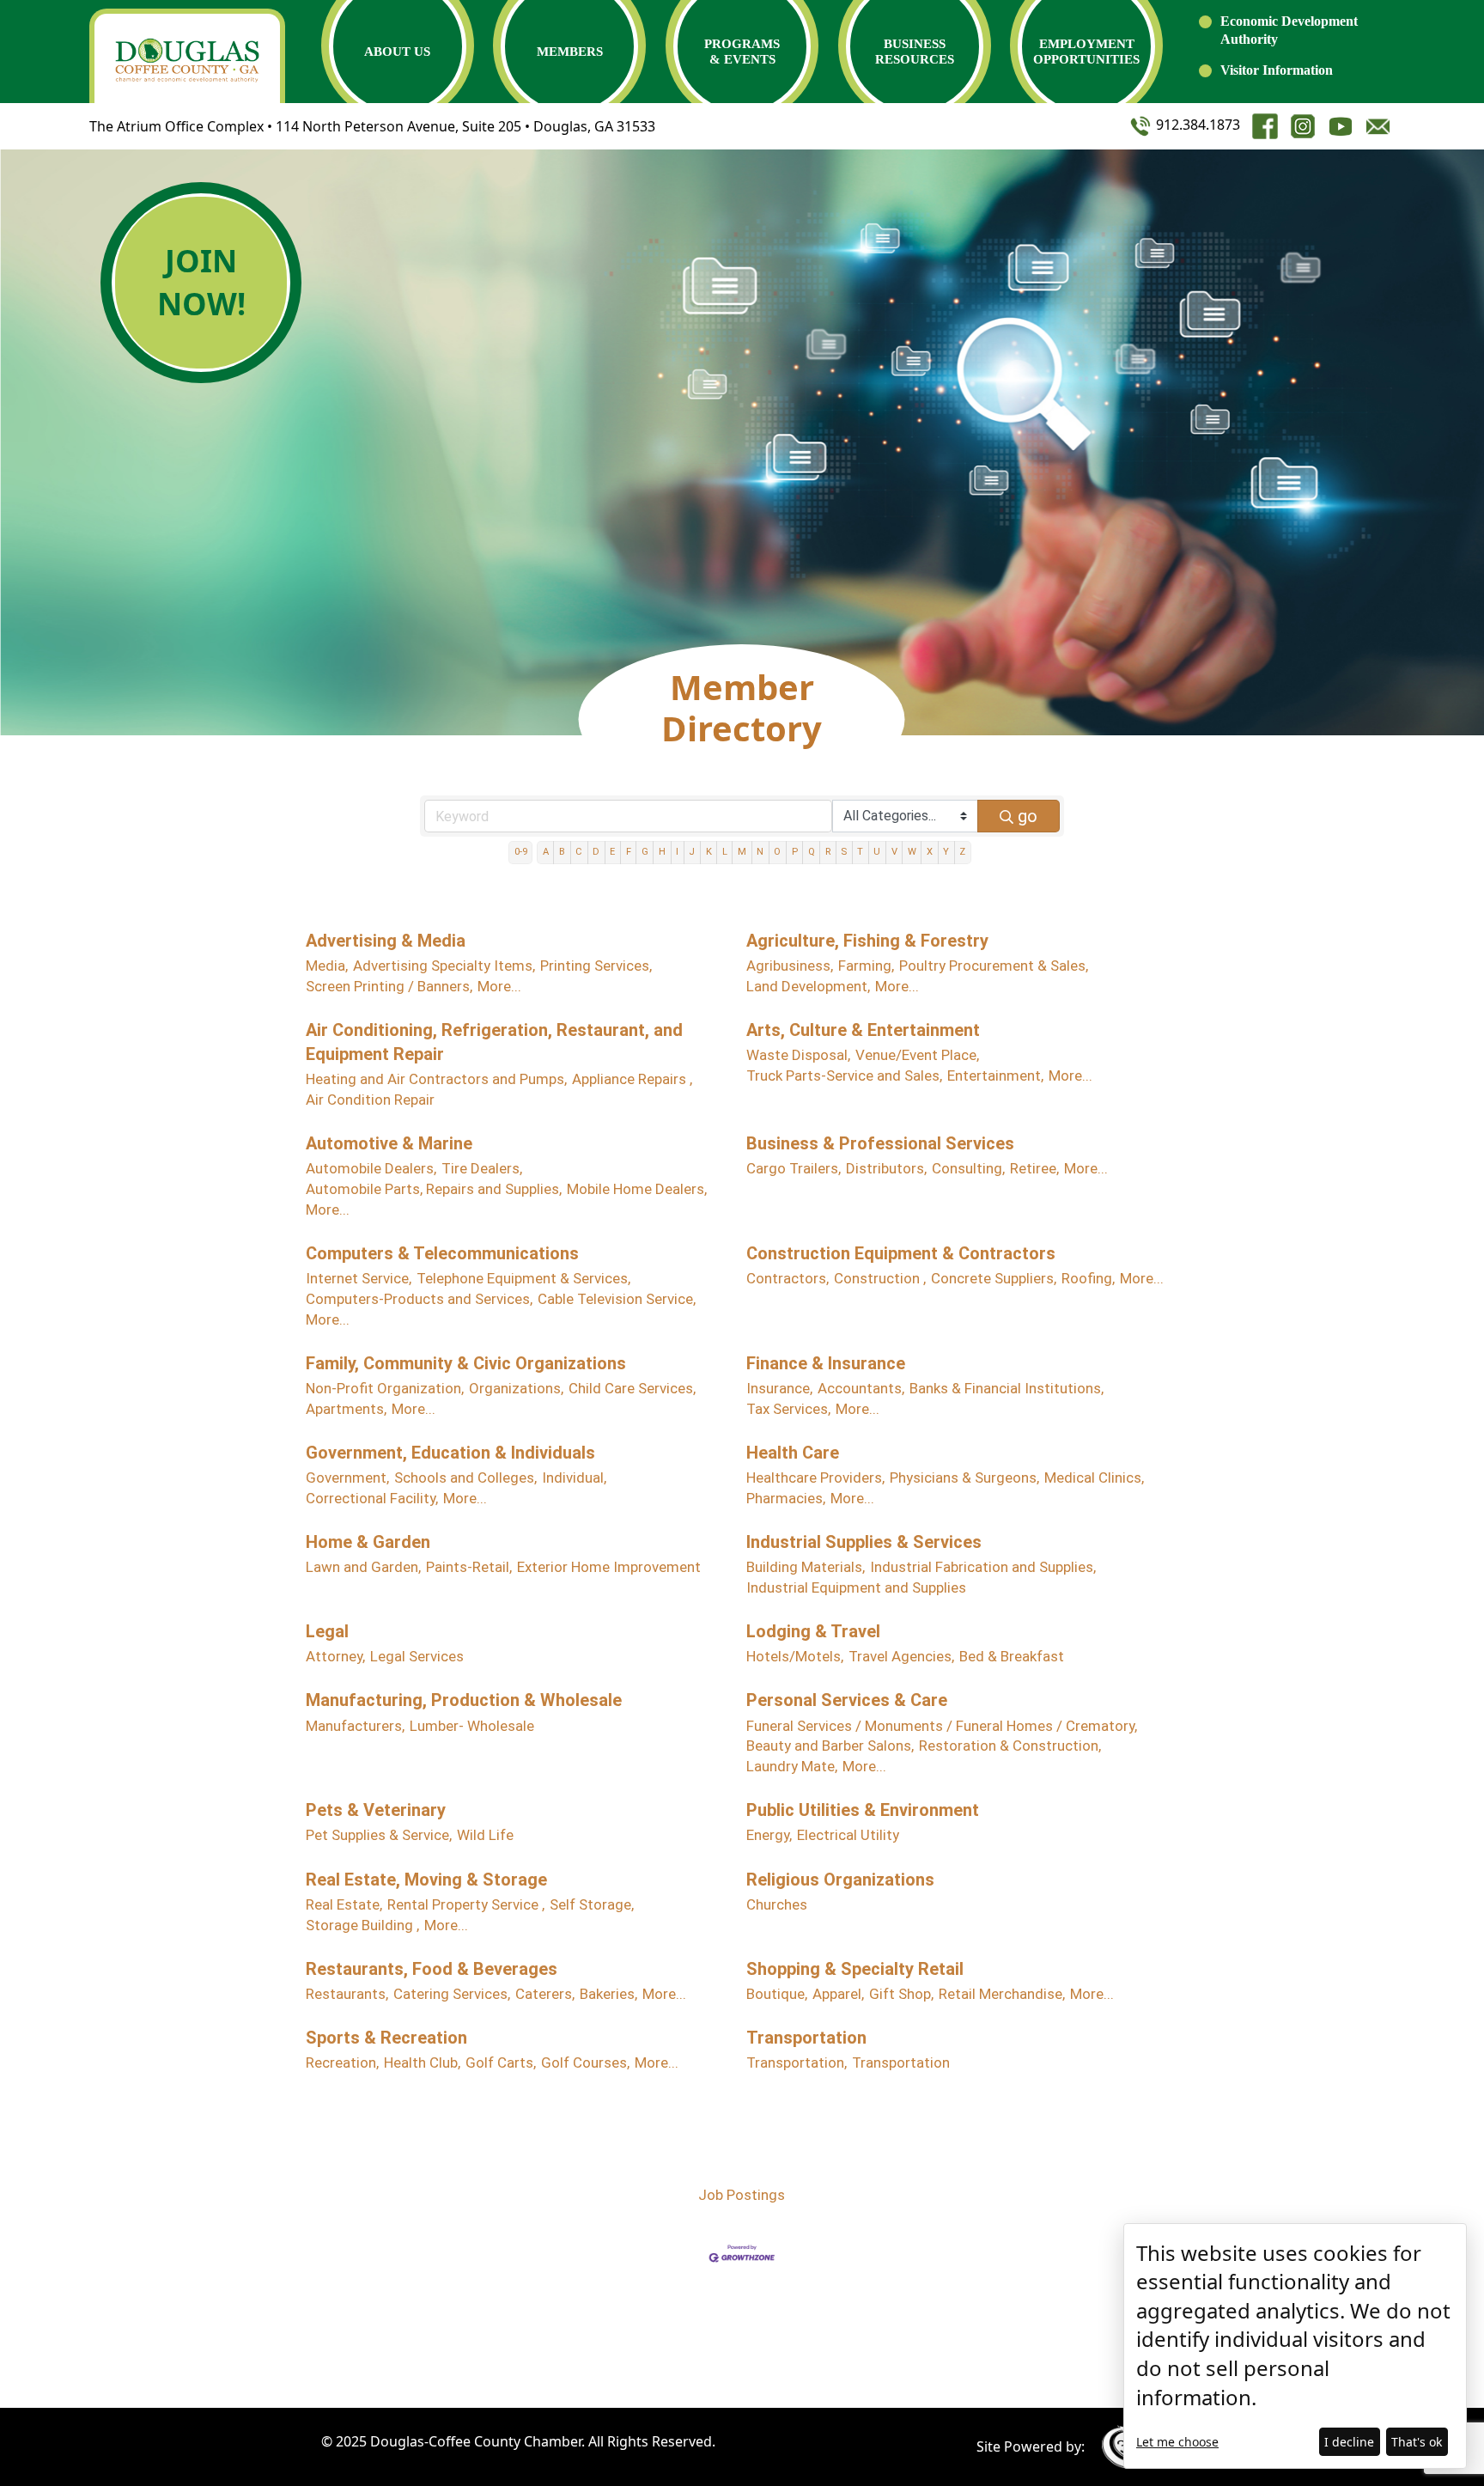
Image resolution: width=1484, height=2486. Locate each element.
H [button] (662, 852)
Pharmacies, (786, 1498)
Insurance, (779, 1388)
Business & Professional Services (880, 1143)
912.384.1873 (1196, 125)
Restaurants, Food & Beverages (432, 1969)
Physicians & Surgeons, (964, 1478)
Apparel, (838, 1994)
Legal (327, 1631)
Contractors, (788, 1278)
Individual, (574, 1478)
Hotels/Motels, (795, 1656)
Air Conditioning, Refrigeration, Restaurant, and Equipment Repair (494, 1042)
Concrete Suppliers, (994, 1278)
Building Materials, (806, 1567)
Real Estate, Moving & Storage (426, 1880)
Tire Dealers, (482, 1168)
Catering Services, (452, 1994)
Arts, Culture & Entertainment (863, 1030)
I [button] (677, 852)
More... (499, 986)
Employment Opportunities (1086, 52)
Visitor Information (1277, 70)
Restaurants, (347, 1994)
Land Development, (808, 986)
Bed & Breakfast (1012, 1656)
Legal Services (417, 1656)
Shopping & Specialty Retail (855, 1969)
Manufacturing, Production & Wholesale (464, 1700)
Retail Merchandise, (1002, 1994)
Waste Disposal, (798, 1055)
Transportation (806, 2038)
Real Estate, (344, 1904)
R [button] (828, 852)
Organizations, (516, 1388)
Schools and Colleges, (465, 1478)
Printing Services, (596, 966)
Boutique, (777, 1994)
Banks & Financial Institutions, (1007, 1388)
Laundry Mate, (792, 1766)
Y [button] (946, 852)
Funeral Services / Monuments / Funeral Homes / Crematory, (942, 1726)
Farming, (866, 966)
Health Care (793, 1453)
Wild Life (485, 1835)
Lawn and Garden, (363, 1567)
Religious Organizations (840, 1880)
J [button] (692, 852)
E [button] (612, 852)
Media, (327, 966)
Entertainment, (995, 1075)
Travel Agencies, (901, 1656)
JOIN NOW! (201, 282)
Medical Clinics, (1094, 1478)
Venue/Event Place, (917, 1055)
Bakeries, (608, 1994)
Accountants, (861, 1388)
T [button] (860, 852)
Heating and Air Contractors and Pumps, (436, 1079)
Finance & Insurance (826, 1363)
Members (570, 52)
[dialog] (1295, 2346)
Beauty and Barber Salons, (830, 1746)
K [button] (709, 852)
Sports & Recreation (386, 2038)
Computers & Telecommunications (442, 1253)
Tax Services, (788, 1409)
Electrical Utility (848, 1835)
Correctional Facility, (372, 1498)
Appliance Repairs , (632, 1079)
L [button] (725, 852)
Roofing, (1088, 1278)
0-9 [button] (521, 852)
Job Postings (742, 2195)
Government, (347, 1478)
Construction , (880, 1278)
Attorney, (335, 1656)
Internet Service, (359, 1278)
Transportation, (797, 2063)
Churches (777, 1904)
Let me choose (1177, 2442)
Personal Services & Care (847, 1700)
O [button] (777, 852)
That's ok (1417, 2442)
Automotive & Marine (389, 1143)
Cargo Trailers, (794, 1168)
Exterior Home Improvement (609, 1567)
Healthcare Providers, (815, 1478)
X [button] (930, 852)
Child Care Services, (632, 1388)
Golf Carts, (501, 2063)
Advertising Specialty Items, (444, 966)
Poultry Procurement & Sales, (994, 966)
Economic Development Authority (1289, 30)
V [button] (894, 852)
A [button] (546, 852)
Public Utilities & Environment (863, 1810)
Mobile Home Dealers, (637, 1189)
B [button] (562, 852)
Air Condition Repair (370, 1100)
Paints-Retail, (469, 1567)
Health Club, (422, 2063)
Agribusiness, (790, 966)
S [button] (844, 852)
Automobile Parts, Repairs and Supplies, (434, 1189)
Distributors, (886, 1168)
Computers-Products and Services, (419, 1299)
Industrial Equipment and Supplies (856, 1587)
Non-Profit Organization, (385, 1388)
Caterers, (545, 1994)
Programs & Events (742, 52)
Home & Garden (368, 1542)
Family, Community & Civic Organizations (466, 1363)
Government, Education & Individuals (450, 1453)
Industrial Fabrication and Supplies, (983, 1567)
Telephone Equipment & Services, (523, 1278)
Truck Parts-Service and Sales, (844, 1075)
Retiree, (1034, 1168)
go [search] (1028, 816)
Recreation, (342, 2063)
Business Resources (915, 52)
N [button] (760, 852)
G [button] (645, 852)
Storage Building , (362, 1925)
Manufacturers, (355, 1726)
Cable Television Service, (617, 1299)
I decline (1349, 2442)
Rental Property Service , (466, 1904)
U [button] (877, 852)
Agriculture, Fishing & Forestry (867, 941)
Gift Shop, (901, 1994)
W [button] (912, 852)
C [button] (579, 852)
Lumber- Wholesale (472, 1726)
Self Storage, (592, 1904)
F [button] (629, 852)
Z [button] (962, 852)
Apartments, (346, 1409)
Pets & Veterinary (376, 1810)
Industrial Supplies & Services (864, 1542)
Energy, (769, 1835)
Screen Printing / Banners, (389, 986)
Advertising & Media (386, 941)
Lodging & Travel (813, 1631)
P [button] (795, 852)
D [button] (596, 852)
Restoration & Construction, (1010, 1746)
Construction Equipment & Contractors (901, 1253)
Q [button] (812, 852)
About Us (397, 52)
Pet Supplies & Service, (379, 1835)
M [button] (742, 852)
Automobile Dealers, (371, 1168)
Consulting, (968, 1168)
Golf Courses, (585, 2063)
